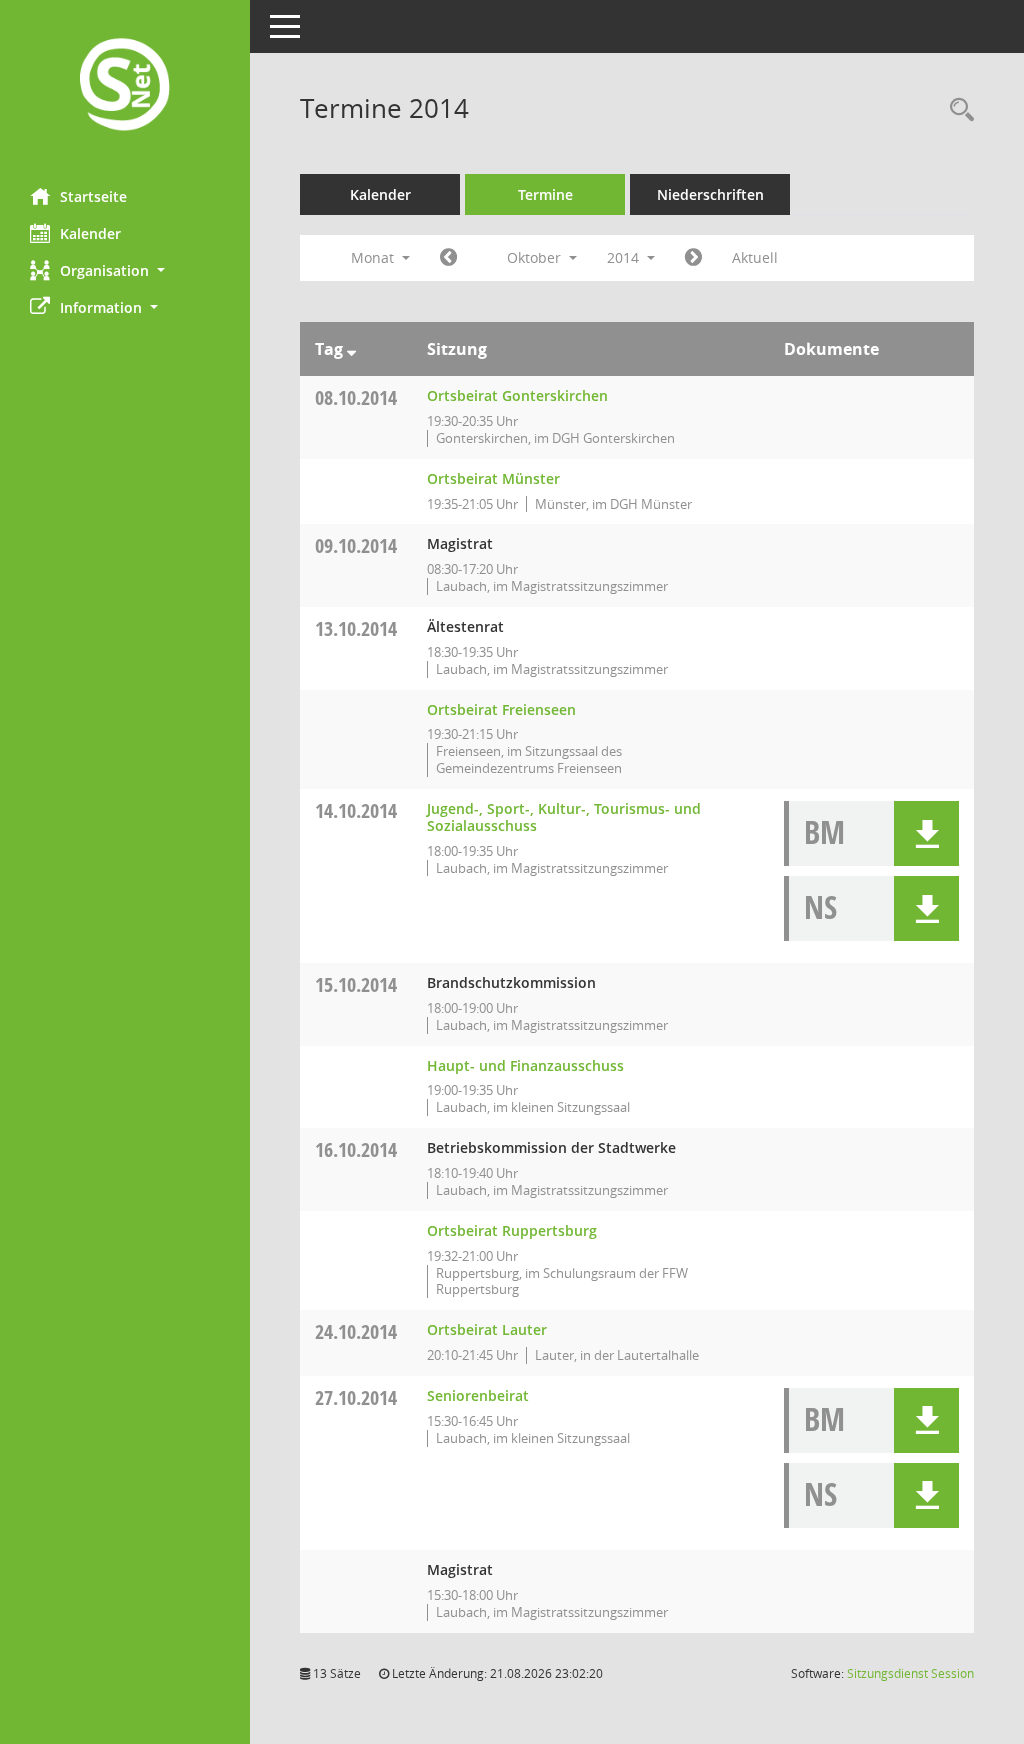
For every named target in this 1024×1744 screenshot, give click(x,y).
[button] (125, 270)
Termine (545, 194)
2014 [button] (625, 257)
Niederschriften (710, 194)
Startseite (93, 196)
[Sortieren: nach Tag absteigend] (351, 349)
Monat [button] (374, 257)
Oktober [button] (536, 257)
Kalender (90, 233)
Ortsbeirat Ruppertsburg (512, 1230)
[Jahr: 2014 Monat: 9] (448, 258)
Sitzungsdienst (910, 1673)
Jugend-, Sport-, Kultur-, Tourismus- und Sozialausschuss (564, 817)
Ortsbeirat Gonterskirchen (517, 395)
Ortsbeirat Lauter (487, 1329)
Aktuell (755, 257)
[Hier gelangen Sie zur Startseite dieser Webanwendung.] (125, 86)
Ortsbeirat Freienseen (501, 709)
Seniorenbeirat (478, 1395)
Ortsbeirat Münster (493, 478)
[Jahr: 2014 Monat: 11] (693, 258)
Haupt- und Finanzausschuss (525, 1065)
